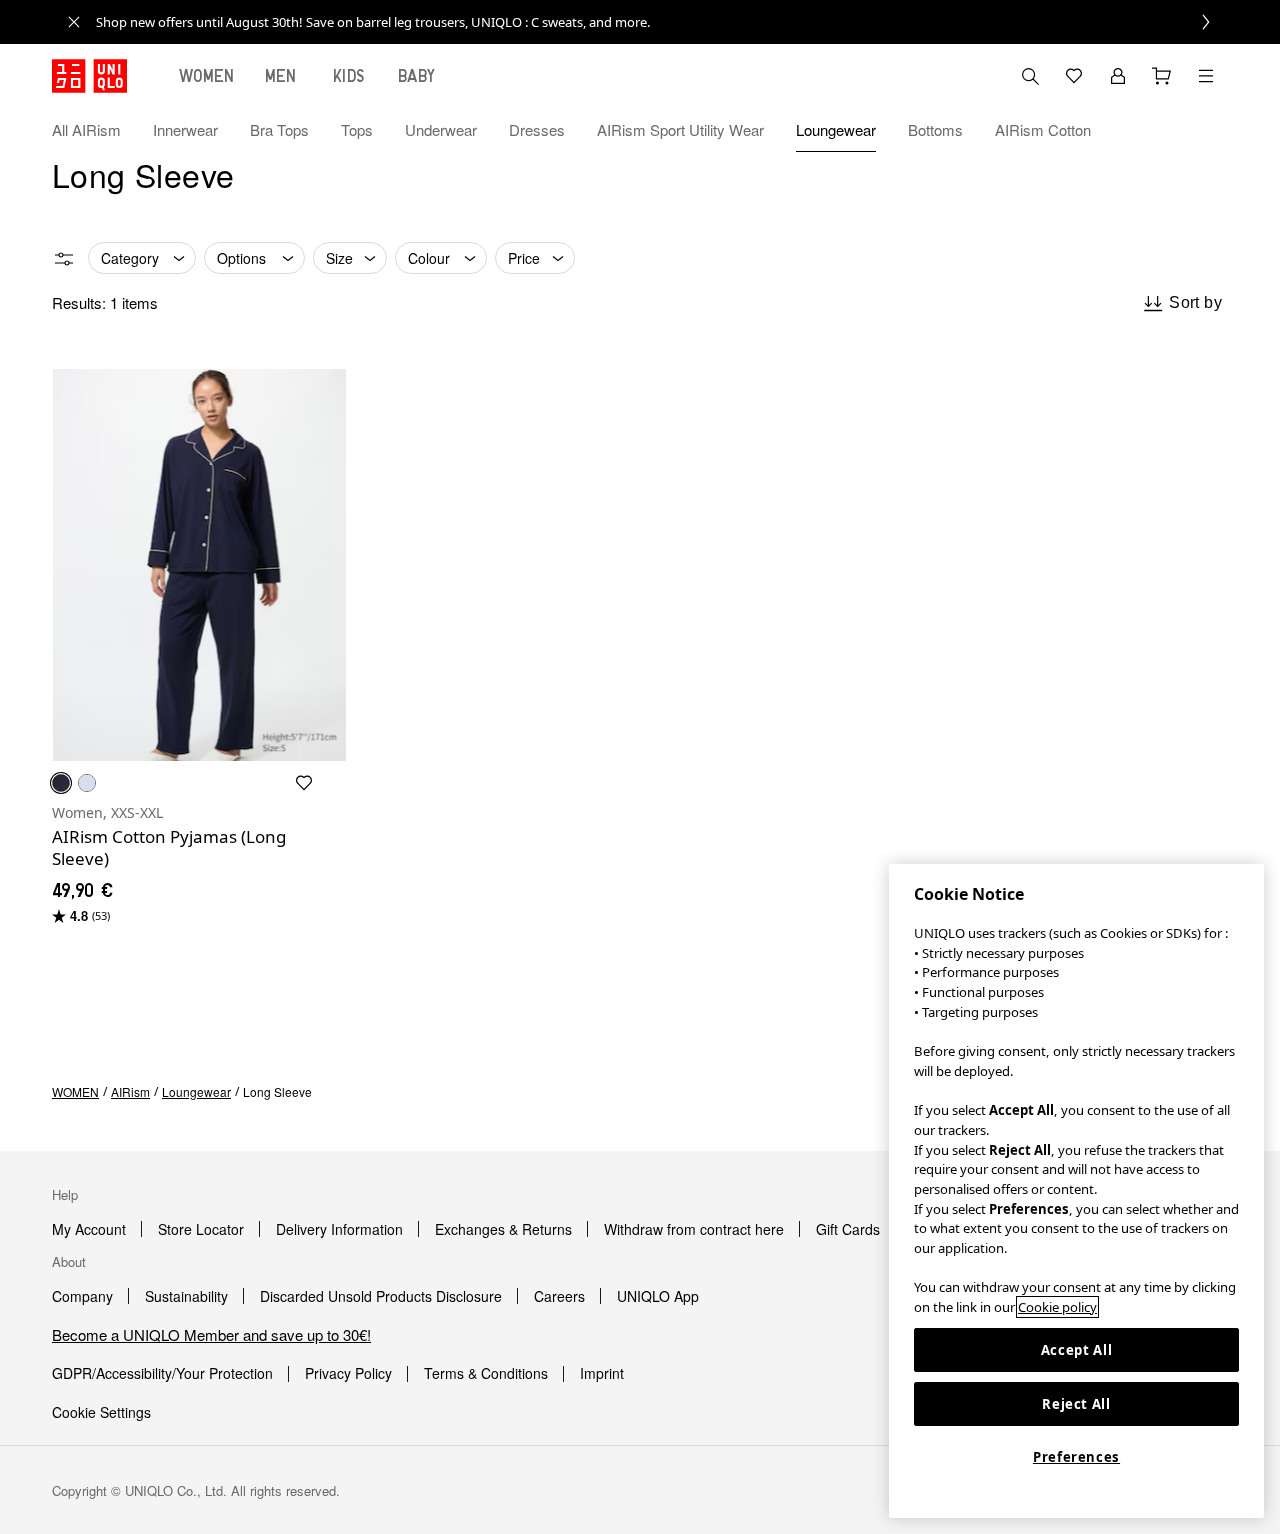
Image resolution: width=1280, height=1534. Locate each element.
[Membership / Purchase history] (1118, 76)
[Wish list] (1074, 76)
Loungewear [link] (196, 1091)
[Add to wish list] (304, 783)
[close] (74, 22)
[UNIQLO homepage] (89, 76)
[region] (1076, 1191)
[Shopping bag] (1162, 76)
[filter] (64, 259)
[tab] (207, 76)
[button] (1206, 130)
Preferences (1076, 1457)
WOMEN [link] (75, 1091)
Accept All (1077, 1350)
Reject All (1076, 1404)
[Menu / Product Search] (1206, 76)
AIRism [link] (130, 1091)
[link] (662, 22)
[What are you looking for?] (1030, 76)
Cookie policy (1057, 1307)
